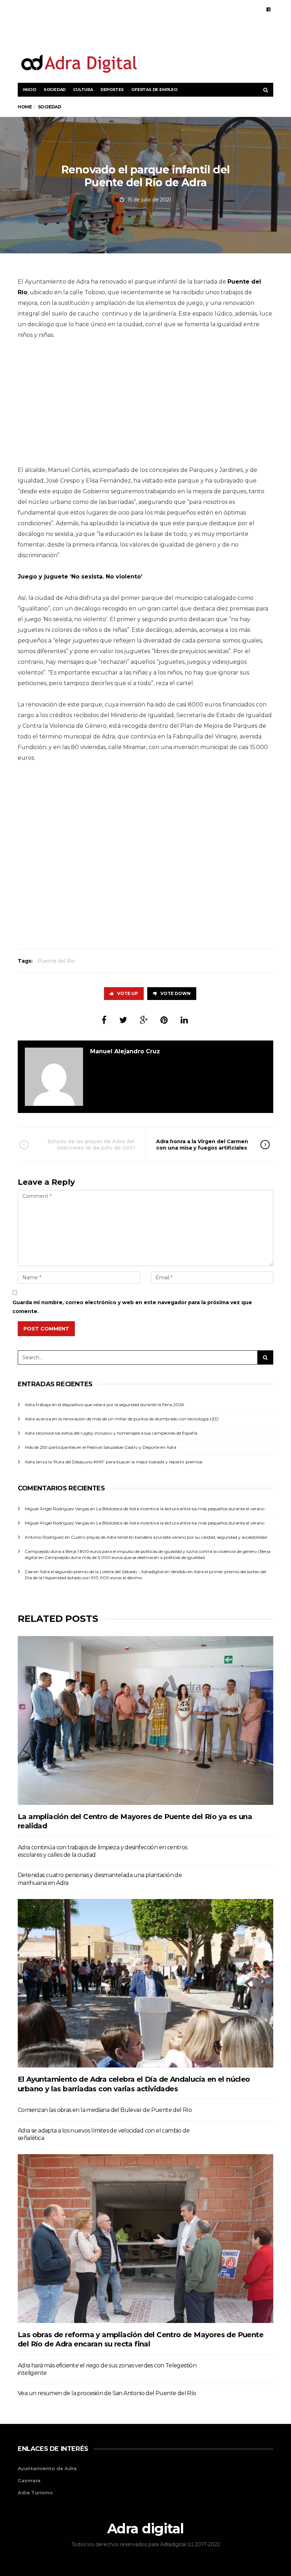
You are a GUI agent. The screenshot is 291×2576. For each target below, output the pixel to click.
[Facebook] (268, 9)
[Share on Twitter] (123, 1020)
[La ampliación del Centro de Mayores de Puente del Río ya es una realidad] (145, 1720)
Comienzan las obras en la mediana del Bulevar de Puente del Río (105, 2110)
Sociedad (55, 90)
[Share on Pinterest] (164, 1020)
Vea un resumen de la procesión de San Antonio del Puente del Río (107, 2393)
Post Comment (46, 1329)
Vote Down (175, 993)
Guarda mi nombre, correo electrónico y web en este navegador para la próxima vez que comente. (132, 1307)
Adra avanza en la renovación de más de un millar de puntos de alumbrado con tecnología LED (122, 1419)
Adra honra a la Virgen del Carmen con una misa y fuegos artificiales (202, 1145)
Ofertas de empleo (154, 90)
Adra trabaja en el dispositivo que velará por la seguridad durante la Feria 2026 (104, 1405)
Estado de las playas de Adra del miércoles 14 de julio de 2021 (91, 1145)
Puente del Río (56, 961)
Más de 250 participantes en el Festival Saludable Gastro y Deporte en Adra (101, 1447)
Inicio (29, 90)
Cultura (83, 90)
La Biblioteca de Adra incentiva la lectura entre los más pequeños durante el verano (180, 1509)
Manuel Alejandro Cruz (125, 1051)
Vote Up (128, 993)
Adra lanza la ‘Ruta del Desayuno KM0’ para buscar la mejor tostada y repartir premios (114, 1462)
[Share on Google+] (144, 1020)
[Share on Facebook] (104, 1020)
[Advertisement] (190, 35)
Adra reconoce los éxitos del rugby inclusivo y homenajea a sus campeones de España (111, 1433)
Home (25, 107)
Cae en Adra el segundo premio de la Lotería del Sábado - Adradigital (94, 1572)
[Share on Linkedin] (184, 1020)
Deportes (112, 90)
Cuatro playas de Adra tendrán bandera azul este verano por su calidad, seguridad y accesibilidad (169, 1537)
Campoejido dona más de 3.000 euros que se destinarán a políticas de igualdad (125, 1557)
